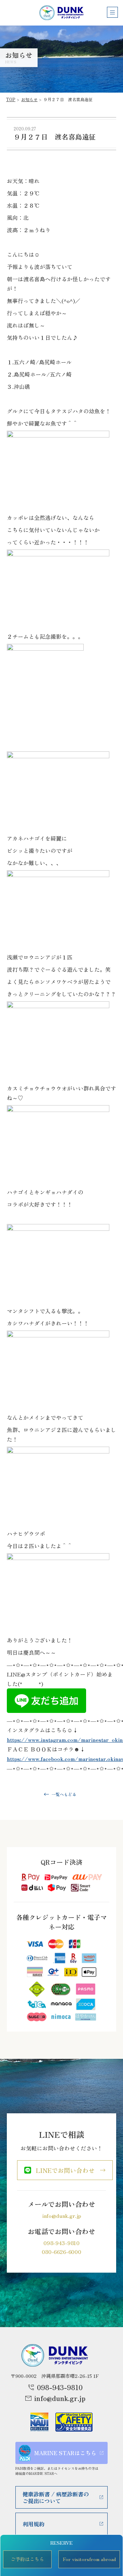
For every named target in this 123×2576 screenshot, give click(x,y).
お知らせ (29, 99)
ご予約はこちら (27, 2559)
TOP (11, 99)
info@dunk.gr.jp (62, 2215)
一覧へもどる (64, 1794)
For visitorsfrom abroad (89, 2559)
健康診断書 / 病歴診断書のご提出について (56, 2497)
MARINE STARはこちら (65, 2453)
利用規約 (33, 2524)
